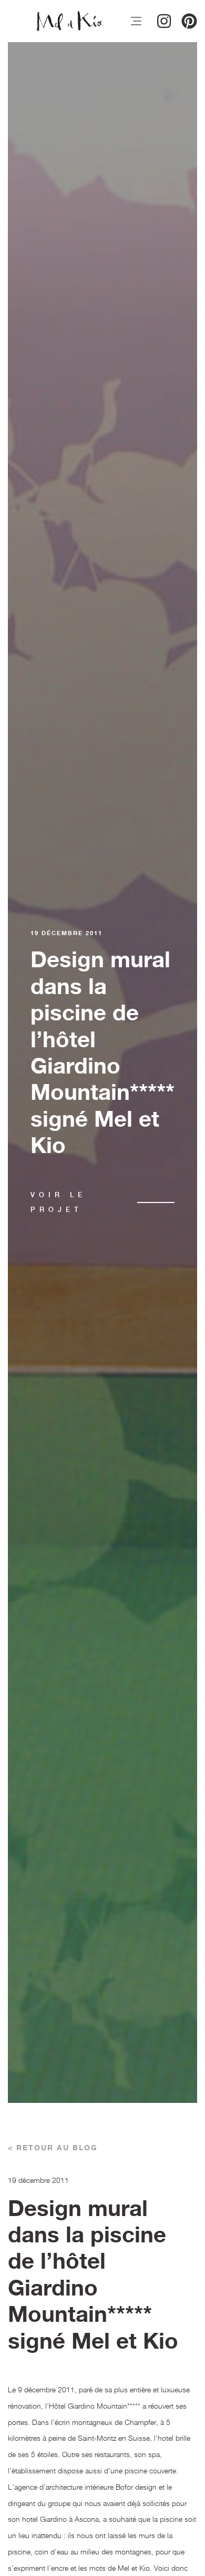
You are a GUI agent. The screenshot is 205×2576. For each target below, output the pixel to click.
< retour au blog (53, 2148)
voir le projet (58, 1202)
